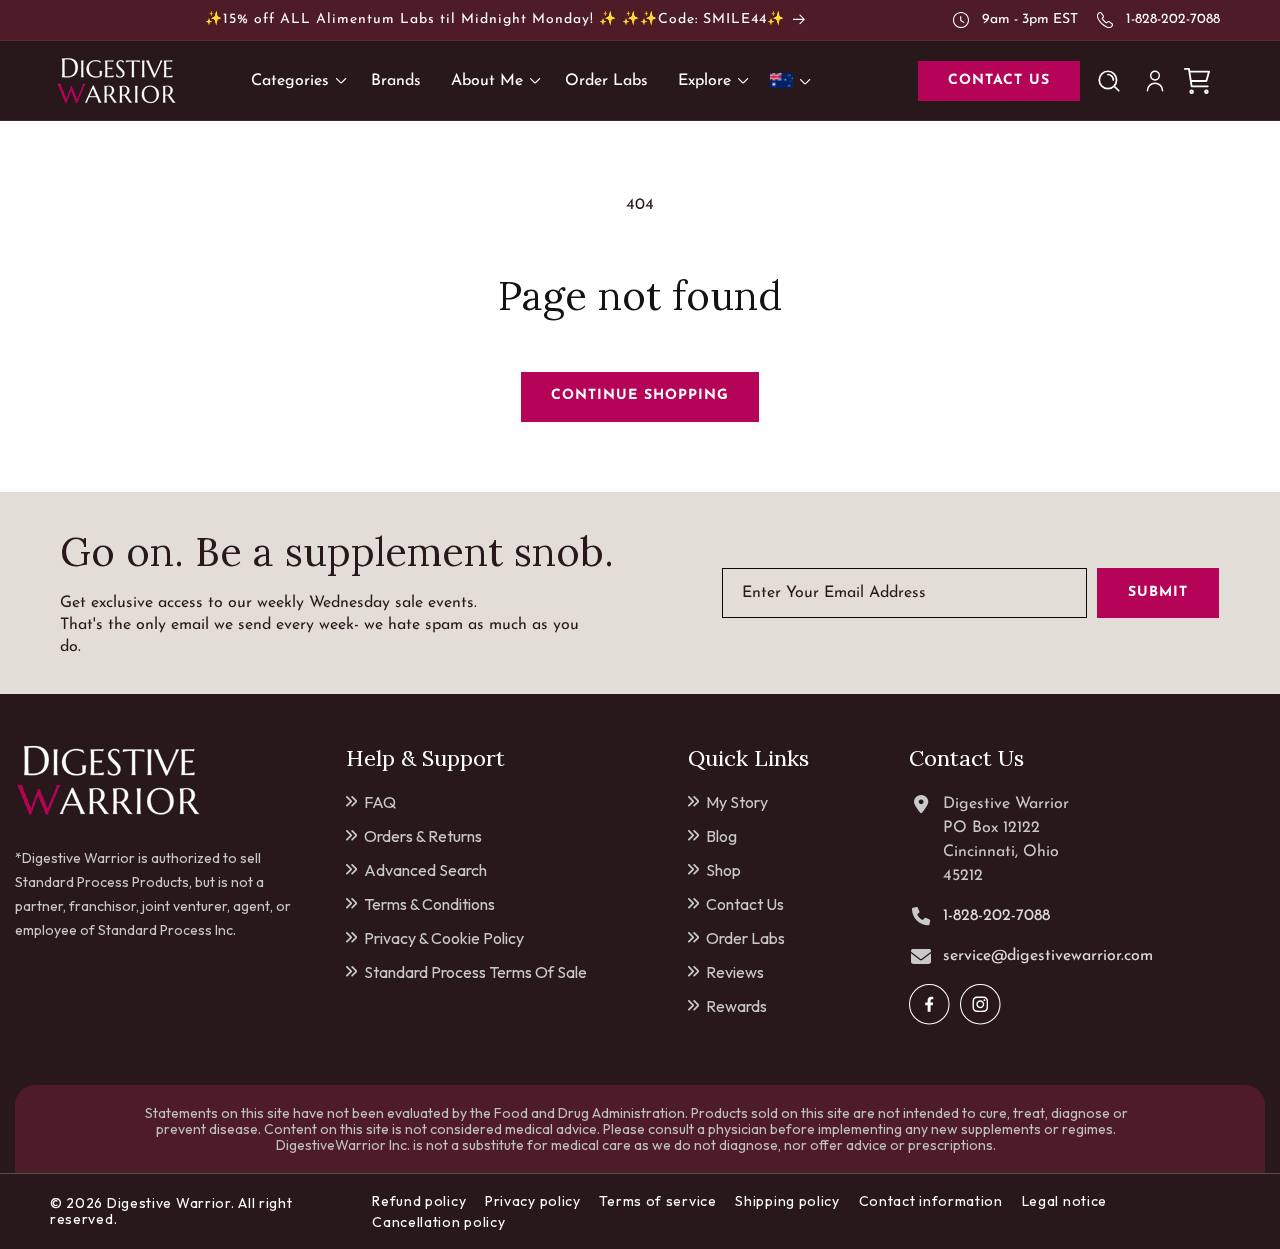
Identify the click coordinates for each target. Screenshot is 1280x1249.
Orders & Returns (423, 836)
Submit (1158, 592)
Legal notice (1064, 1201)
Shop (723, 870)
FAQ (380, 802)
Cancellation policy (438, 1222)
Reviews (735, 972)
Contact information (931, 1201)
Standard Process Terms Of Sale (475, 972)
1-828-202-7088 (1173, 19)
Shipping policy (787, 1201)
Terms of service (657, 1201)
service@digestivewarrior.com (1048, 956)
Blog (721, 836)
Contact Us (745, 904)
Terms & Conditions (429, 904)
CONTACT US (999, 80)
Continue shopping (640, 395)
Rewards (736, 1006)
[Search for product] (1113, 81)
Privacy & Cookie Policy (444, 938)
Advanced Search (425, 870)
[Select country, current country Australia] (794, 80)
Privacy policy (533, 1201)
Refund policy (419, 1201)
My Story (737, 802)
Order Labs (745, 938)
